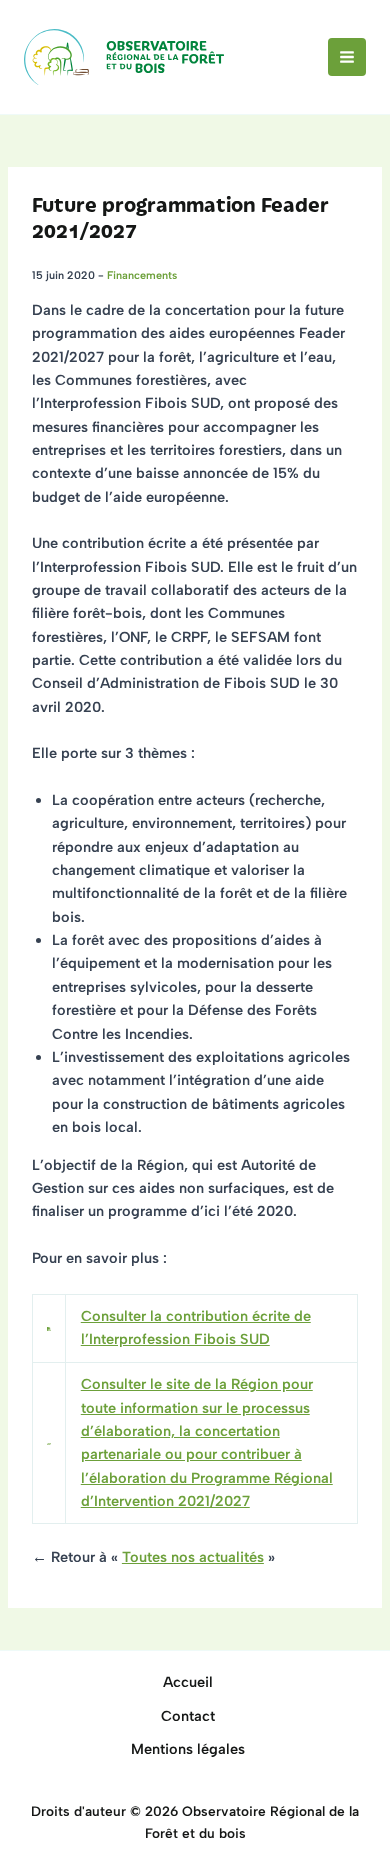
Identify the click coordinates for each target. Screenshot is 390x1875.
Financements (142, 275)
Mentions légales (188, 1749)
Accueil (188, 1682)
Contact (188, 1716)
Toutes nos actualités (193, 1557)
